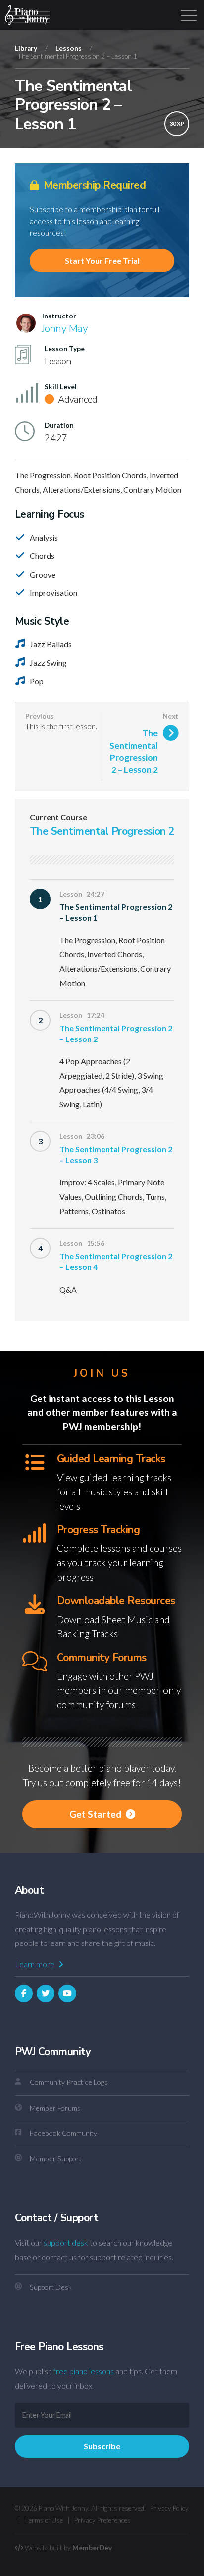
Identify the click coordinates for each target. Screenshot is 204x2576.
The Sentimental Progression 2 (102, 831)
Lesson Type (65, 349)
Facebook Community (63, 2133)
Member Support (56, 2158)
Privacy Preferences (102, 2520)
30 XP (177, 123)
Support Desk (51, 2287)
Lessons (69, 48)
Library (26, 48)
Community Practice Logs (69, 2082)
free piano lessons (84, 2371)
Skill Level (61, 387)
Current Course (58, 817)
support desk (66, 2242)
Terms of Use (44, 2520)
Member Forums (55, 2108)
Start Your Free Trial (102, 260)
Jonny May (65, 328)
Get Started (96, 1814)
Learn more (35, 1964)
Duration (59, 425)
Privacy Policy (169, 2508)
